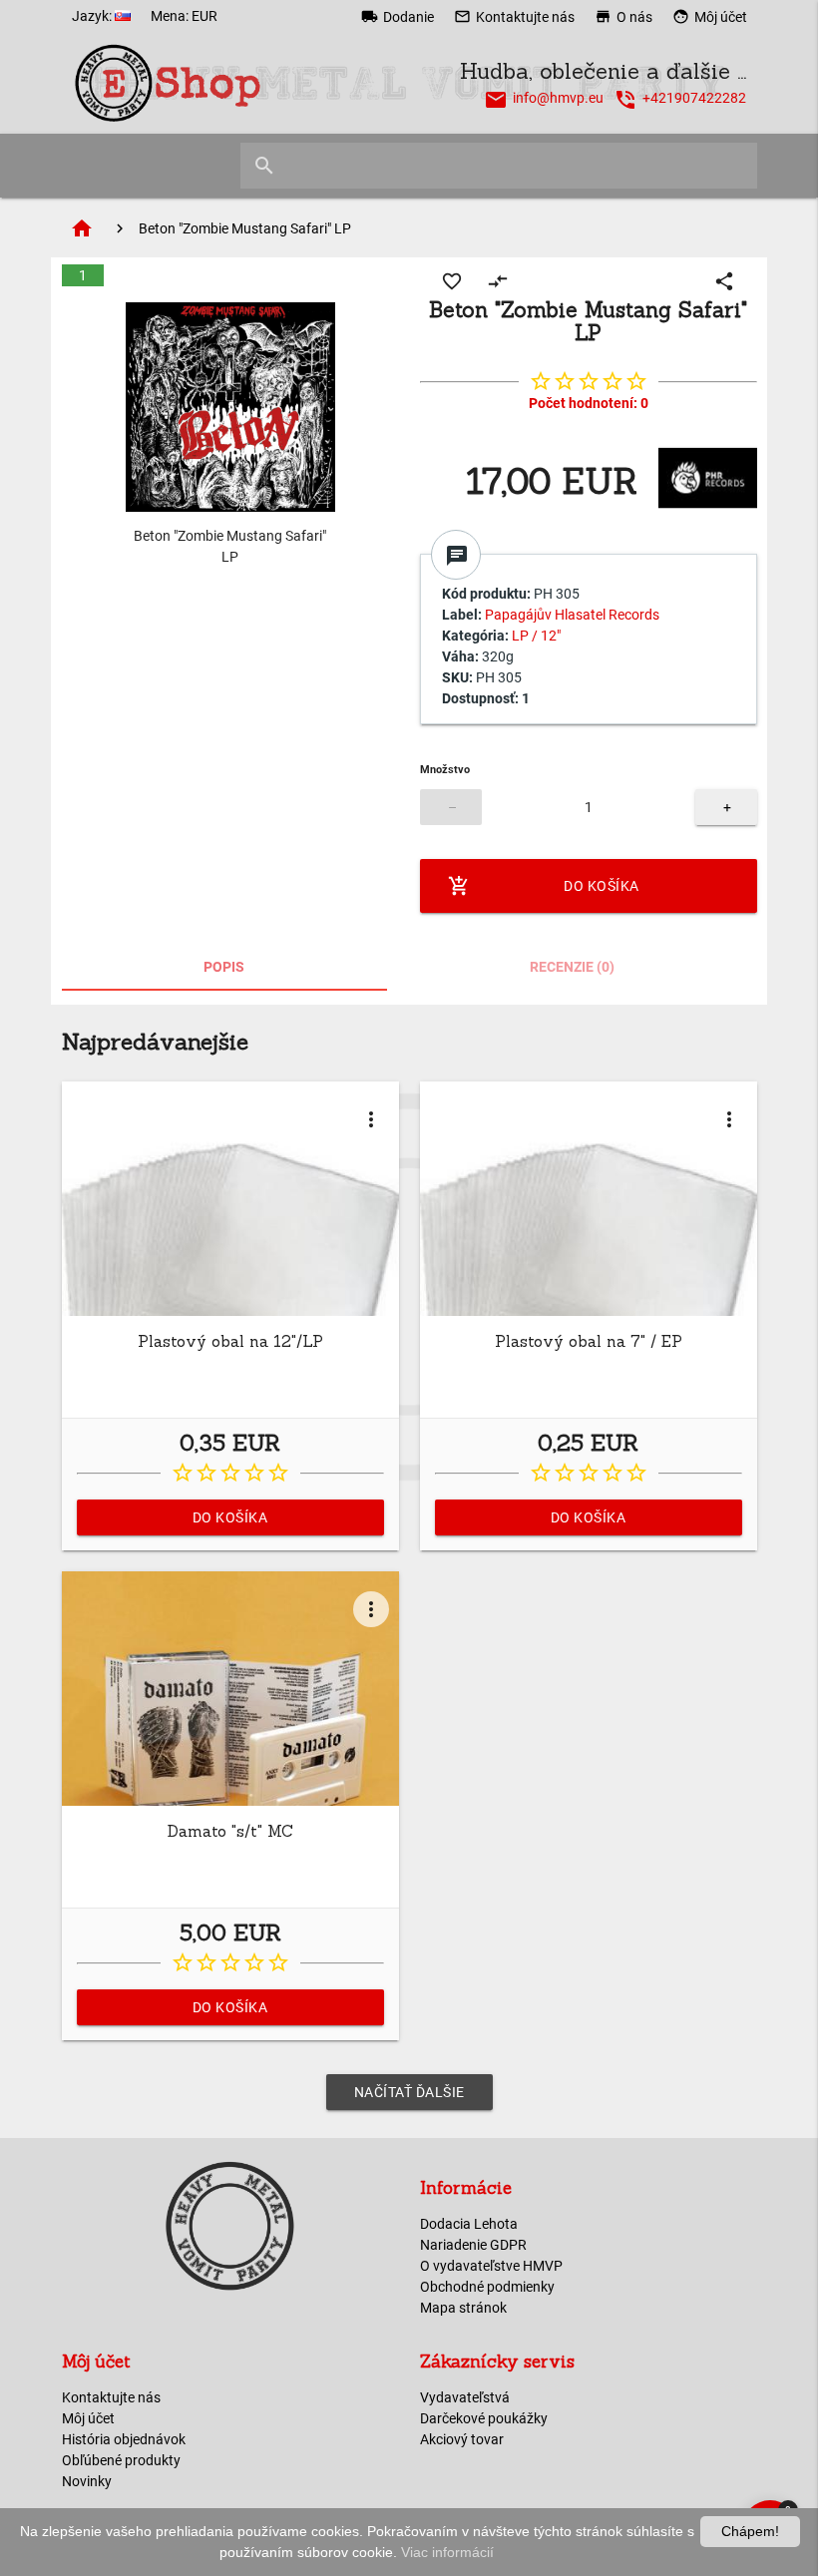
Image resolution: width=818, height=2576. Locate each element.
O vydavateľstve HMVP (491, 2266)
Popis (224, 967)
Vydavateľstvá (465, 2397)
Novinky (87, 2481)
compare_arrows (498, 281)
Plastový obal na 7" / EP (589, 1341)
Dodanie (398, 16)
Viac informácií (447, 2552)
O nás (623, 16)
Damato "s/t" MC (230, 1831)
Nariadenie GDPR (473, 2245)
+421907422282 (694, 98)
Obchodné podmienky (487, 2287)
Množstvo (445, 770)
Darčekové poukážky (484, 2418)
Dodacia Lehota (469, 2224)
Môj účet (710, 16)
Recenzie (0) (572, 967)
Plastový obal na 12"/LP (230, 1341)
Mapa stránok (463, 2308)
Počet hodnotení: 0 (589, 403)
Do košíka (544, 886)
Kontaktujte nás (514, 16)
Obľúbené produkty (121, 2460)
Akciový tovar (462, 2439)
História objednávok (124, 2439)
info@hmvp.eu (558, 98)
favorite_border (452, 281)
